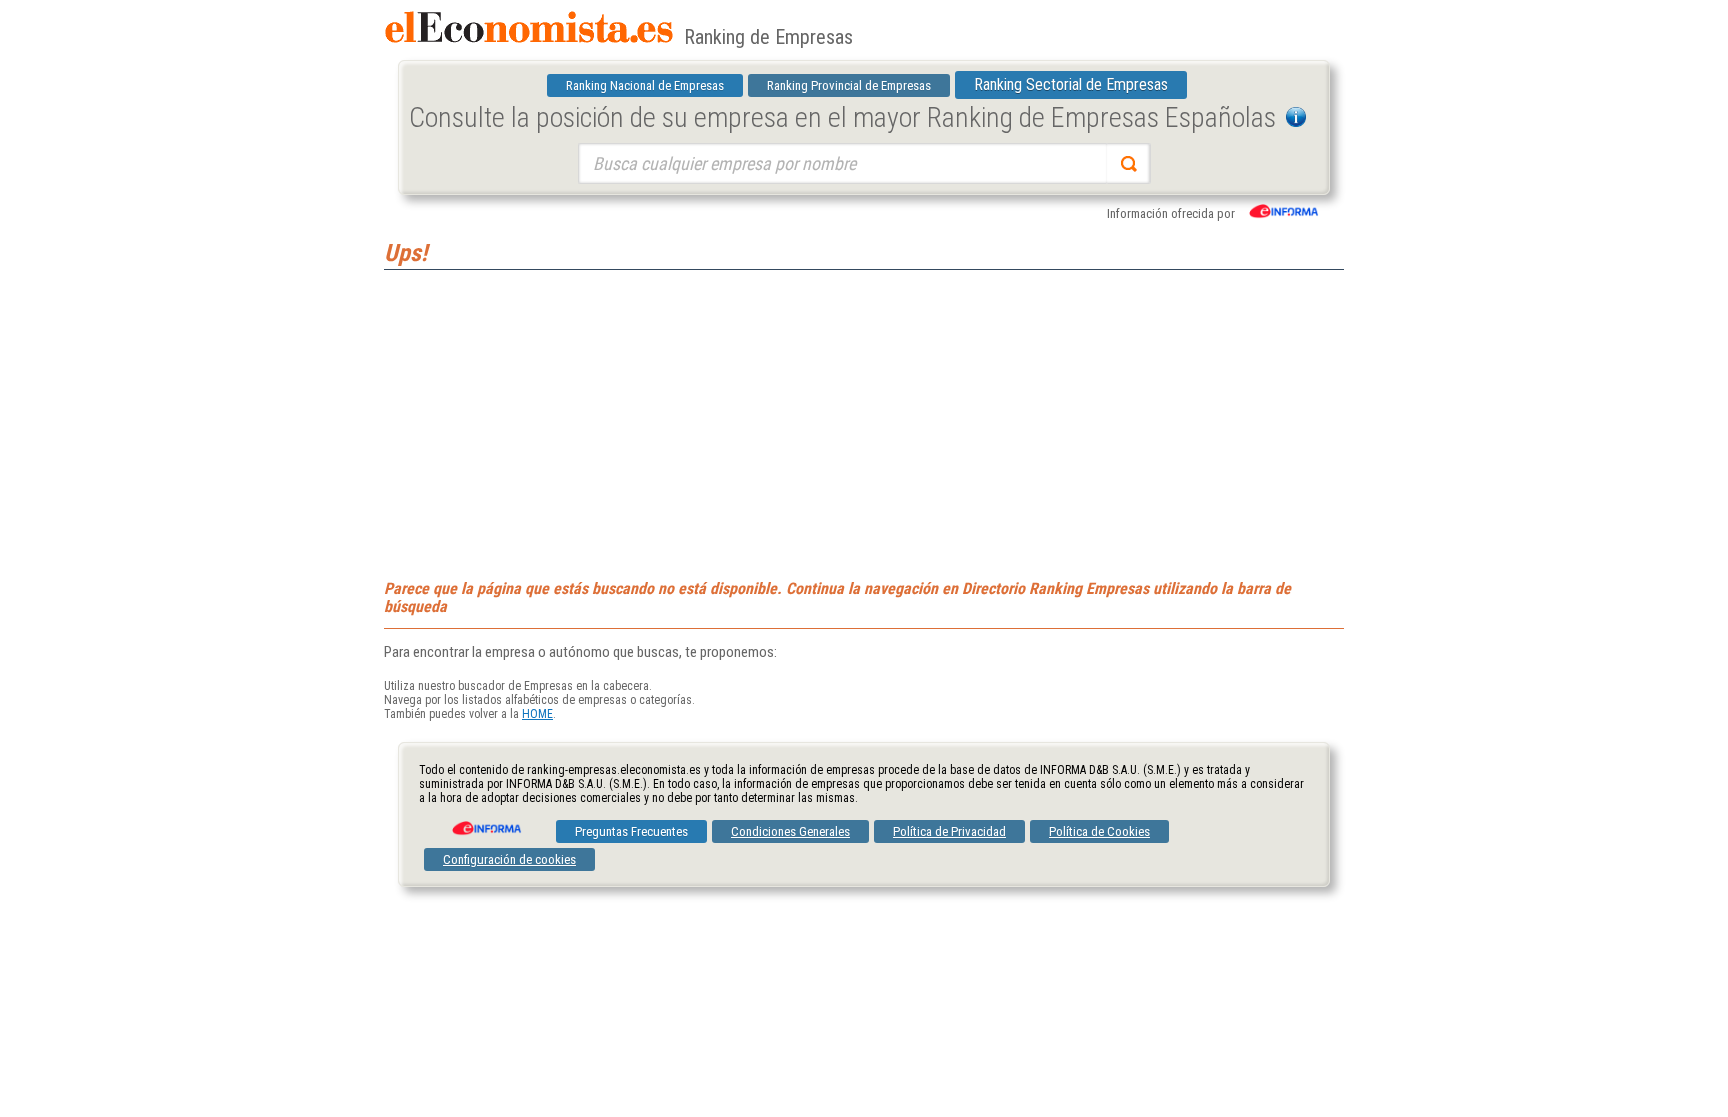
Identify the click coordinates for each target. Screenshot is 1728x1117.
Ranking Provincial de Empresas (849, 85)
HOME (537, 714)
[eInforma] (485, 821)
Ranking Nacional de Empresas (645, 85)
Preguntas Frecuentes (631, 831)
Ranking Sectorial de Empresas (1071, 84)
